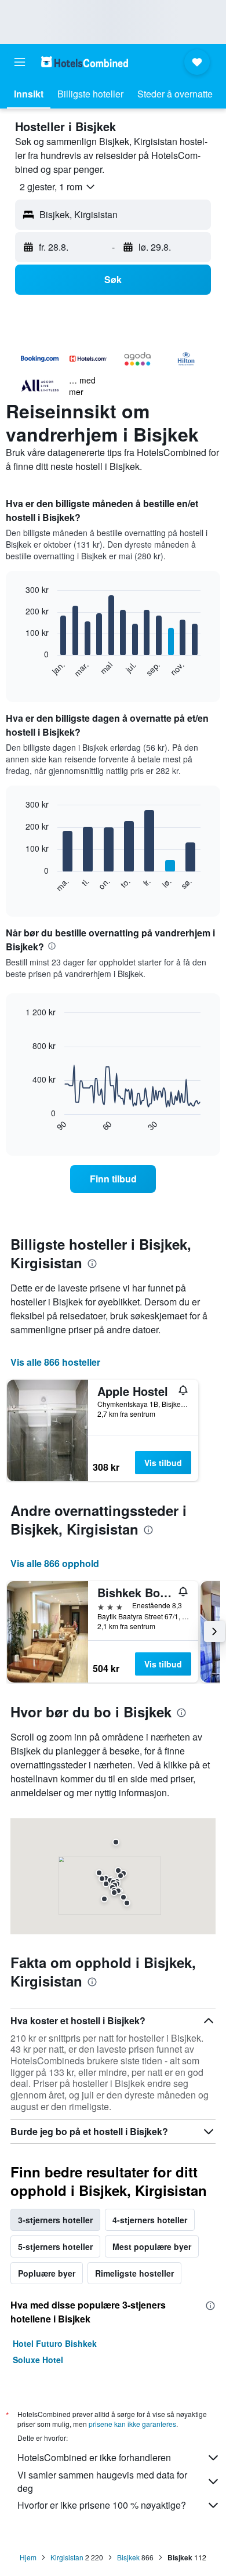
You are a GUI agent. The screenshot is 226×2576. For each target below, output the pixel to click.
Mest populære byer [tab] (152, 2246)
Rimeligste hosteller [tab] (134, 2273)
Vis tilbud (163, 1463)
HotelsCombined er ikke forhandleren (94, 2457)
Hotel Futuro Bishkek (55, 2343)
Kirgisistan (67, 2557)
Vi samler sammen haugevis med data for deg (102, 2481)
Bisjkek (128, 2557)
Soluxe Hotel (38, 2360)
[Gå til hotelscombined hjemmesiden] (85, 62)
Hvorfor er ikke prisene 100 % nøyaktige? (102, 2505)
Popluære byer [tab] (47, 2273)
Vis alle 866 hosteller (55, 1362)
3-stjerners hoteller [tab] (55, 2220)
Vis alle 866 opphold (55, 1563)
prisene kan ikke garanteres (132, 2424)
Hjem (28, 2557)
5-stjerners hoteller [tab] (55, 2246)
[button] (20, 62)
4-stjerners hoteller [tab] (150, 2220)
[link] (113, 1179)
